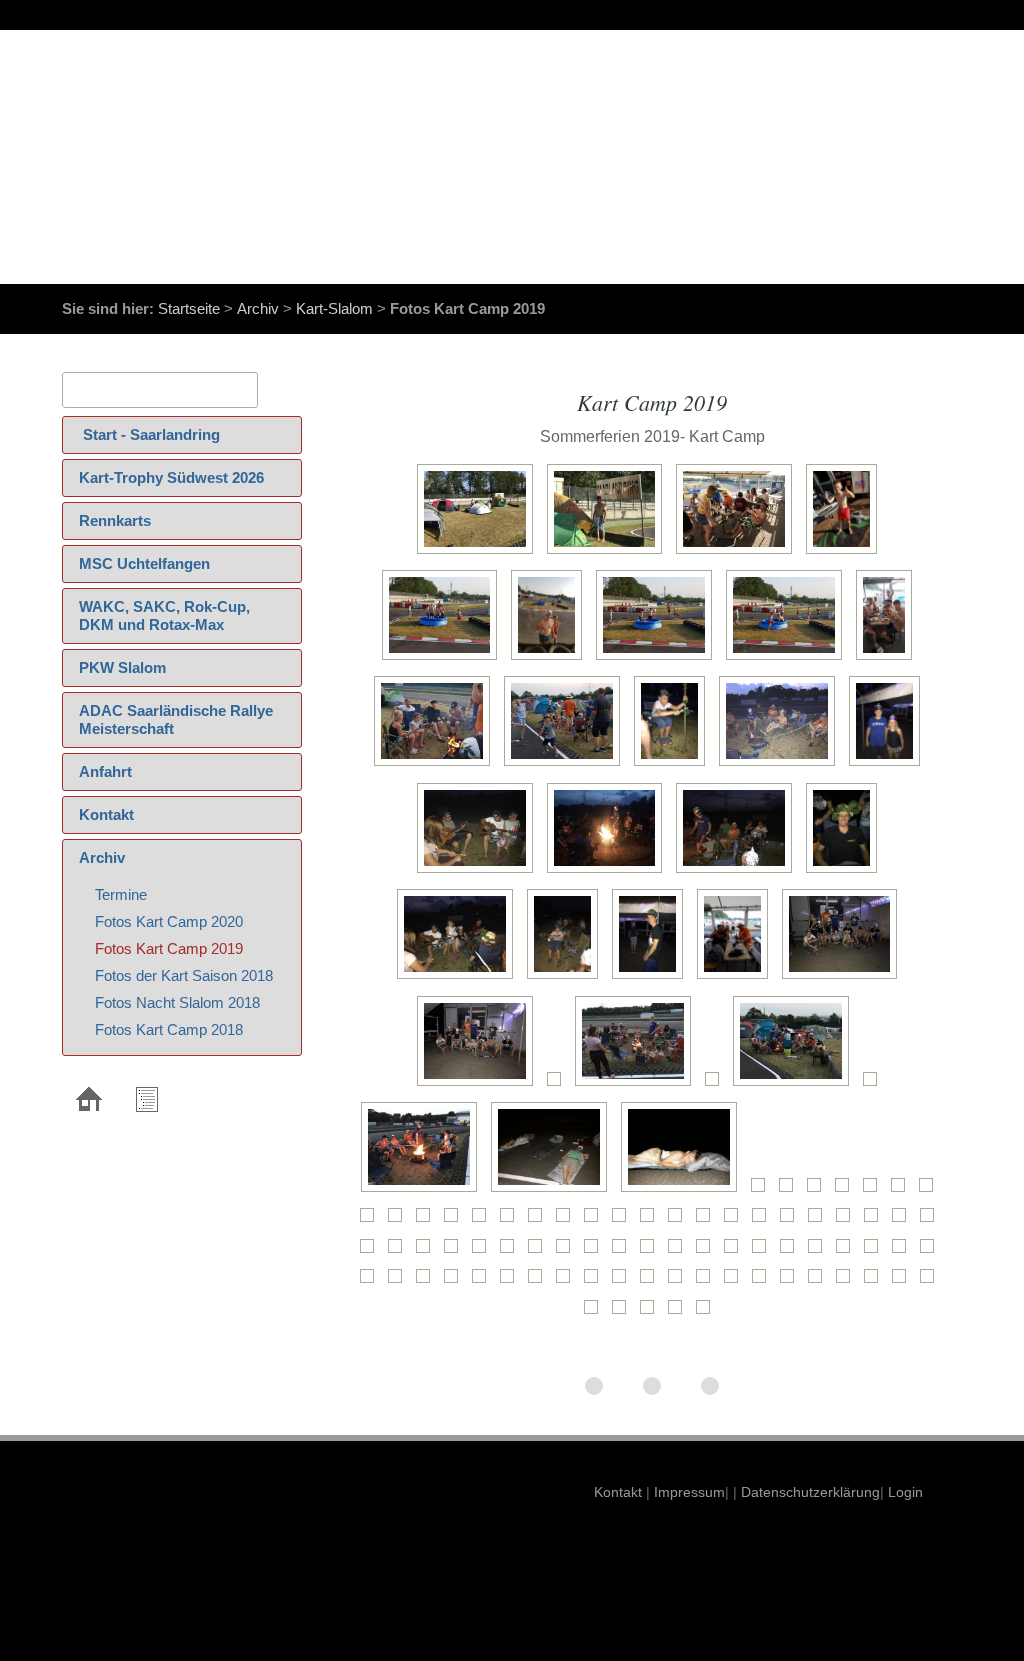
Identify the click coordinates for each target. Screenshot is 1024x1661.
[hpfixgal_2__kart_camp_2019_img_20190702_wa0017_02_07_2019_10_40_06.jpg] (540, 1282)
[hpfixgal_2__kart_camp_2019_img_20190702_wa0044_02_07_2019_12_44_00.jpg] (624, 1313)
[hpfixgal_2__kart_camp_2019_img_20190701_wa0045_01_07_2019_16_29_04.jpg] (764, 1221)
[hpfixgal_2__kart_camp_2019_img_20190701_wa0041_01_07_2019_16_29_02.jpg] (652, 1221)
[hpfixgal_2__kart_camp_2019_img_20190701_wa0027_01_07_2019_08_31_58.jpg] (931, 1191)
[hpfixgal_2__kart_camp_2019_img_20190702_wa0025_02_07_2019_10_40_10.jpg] (680, 1282)
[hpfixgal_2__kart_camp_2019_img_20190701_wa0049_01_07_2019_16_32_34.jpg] (876, 1221)
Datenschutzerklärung (808, 1492)
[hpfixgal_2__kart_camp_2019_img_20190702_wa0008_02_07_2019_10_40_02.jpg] (932, 1252)
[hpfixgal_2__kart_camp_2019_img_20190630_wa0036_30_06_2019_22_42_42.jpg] (480, 872)
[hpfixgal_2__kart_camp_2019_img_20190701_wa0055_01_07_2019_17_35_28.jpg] (456, 1252)
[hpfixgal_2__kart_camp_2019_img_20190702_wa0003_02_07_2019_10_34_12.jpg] (792, 1252)
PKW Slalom (122, 667)
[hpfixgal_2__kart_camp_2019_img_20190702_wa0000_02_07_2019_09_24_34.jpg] (736, 1252)
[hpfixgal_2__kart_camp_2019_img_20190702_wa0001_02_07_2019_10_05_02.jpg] (764, 1252)
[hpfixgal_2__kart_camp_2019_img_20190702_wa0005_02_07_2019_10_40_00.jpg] (848, 1252)
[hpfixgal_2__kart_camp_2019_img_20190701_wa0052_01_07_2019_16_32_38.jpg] (372, 1252)
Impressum (687, 1492)
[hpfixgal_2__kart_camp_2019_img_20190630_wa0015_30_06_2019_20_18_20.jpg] (551, 659)
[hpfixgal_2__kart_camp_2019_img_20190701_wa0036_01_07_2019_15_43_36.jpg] (512, 1221)
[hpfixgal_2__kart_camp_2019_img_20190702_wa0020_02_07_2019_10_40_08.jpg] (568, 1282)
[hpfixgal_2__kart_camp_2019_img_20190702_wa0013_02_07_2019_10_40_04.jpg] (456, 1282)
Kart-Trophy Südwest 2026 (171, 477)
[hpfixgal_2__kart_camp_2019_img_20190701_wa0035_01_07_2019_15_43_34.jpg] (484, 1221)
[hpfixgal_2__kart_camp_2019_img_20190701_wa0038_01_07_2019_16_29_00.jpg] (568, 1221)
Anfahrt (105, 771)
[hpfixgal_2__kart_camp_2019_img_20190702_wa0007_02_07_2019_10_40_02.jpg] (904, 1252)
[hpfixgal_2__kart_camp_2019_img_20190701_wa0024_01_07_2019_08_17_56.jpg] (847, 1191)
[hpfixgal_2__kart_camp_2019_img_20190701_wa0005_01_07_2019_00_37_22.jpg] (717, 1085)
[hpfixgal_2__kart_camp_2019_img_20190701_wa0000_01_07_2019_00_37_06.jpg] (845, 978)
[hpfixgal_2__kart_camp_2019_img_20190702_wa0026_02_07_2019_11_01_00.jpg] (708, 1282)
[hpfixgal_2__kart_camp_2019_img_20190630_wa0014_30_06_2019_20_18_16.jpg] (445, 659)
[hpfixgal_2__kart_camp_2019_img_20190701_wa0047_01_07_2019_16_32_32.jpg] (820, 1221)
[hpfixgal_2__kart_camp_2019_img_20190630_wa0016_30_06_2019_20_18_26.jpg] (659, 659)
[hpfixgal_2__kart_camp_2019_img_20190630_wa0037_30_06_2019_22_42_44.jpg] (610, 872)
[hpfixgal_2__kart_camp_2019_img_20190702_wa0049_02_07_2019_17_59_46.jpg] (680, 1313)
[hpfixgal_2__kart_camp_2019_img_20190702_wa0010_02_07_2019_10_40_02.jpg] (400, 1282)
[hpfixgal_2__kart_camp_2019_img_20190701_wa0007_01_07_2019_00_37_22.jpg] (796, 1085)
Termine (121, 894)
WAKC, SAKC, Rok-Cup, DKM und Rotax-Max (164, 615)
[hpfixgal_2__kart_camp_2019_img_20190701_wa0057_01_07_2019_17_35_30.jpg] (484, 1252)
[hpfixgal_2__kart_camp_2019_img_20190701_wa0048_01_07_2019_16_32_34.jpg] (848, 1221)
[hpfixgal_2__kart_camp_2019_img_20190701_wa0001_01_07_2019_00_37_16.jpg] (480, 1085)
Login (905, 1492)
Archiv (258, 308)
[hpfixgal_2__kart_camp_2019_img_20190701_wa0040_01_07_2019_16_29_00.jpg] (624, 1221)
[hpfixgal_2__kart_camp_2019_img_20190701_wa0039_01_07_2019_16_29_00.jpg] (596, 1221)
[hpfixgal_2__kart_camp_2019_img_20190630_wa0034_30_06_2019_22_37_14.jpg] (782, 765)
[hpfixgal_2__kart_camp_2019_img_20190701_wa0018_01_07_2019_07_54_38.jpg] (554, 1191)
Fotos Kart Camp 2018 (169, 1029)
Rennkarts (115, 520)
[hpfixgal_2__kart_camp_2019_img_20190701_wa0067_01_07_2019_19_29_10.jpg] (708, 1252)
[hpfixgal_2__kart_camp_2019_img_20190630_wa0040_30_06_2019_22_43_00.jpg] (460, 978)
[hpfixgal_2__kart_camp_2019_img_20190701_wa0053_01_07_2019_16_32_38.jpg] (400, 1252)
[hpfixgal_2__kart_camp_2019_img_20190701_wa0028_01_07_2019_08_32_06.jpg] (372, 1221)
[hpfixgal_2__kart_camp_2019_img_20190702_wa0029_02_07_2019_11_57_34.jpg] (764, 1282)
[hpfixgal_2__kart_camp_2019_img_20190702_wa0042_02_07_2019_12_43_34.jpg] (932, 1282)
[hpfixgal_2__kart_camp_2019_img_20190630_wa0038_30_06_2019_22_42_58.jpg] (739, 872)
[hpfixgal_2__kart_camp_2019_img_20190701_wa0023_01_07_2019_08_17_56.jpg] (819, 1191)
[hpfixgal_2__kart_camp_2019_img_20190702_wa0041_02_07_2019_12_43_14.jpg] (904, 1282)
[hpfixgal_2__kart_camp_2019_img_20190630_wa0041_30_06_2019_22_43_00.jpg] (567, 978)
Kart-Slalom (334, 308)
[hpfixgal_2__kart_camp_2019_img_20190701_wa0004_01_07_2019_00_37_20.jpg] (638, 1085)
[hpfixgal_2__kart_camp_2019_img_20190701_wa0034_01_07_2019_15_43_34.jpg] (456, 1221)
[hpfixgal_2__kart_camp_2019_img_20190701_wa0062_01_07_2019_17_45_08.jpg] (596, 1252)
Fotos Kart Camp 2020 (169, 921)
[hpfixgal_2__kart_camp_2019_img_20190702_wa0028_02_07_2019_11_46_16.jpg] (736, 1282)
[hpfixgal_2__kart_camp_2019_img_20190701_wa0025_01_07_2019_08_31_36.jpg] (875, 1191)
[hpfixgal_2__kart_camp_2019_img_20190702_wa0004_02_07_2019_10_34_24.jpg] (820, 1252)
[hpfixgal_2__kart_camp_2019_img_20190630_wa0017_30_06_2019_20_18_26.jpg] (789, 659)
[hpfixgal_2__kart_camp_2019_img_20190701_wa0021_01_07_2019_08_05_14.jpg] (763, 1191)
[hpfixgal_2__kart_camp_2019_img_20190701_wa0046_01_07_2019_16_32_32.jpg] (792, 1221)
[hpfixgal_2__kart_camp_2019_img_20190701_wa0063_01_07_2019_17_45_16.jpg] (624, 1252)
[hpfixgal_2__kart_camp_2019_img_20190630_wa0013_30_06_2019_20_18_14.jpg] (846, 553)
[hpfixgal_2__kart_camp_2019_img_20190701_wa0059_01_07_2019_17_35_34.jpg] (512, 1252)
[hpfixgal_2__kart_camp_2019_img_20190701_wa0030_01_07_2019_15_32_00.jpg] (400, 1221)
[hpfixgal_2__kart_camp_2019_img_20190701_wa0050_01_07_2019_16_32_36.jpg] (904, 1221)
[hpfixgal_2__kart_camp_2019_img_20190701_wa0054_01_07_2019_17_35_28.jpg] (428, 1252)
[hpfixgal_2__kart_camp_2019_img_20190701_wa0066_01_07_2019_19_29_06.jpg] (680, 1252)
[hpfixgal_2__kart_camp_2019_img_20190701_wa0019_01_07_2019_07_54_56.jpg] (684, 1191)
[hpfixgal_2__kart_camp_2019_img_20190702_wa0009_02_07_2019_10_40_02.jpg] (372, 1282)
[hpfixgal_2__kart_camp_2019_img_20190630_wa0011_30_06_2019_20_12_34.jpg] (610, 553)
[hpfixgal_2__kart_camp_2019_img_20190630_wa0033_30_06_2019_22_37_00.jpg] (674, 765)
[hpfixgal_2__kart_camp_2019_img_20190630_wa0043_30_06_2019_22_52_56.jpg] (737, 978)
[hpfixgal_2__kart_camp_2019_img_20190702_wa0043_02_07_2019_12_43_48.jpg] (596, 1313)
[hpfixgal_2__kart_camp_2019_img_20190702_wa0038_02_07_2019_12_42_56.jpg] (820, 1282)
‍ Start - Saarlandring (149, 434)
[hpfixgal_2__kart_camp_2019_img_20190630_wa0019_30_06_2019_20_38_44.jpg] (889, 659)
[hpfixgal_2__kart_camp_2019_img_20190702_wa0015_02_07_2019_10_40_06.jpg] (512, 1282)
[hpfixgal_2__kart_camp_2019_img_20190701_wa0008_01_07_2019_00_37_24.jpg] (875, 1085)
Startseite (189, 308)
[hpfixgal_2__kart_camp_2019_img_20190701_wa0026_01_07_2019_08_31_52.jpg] (903, 1191)
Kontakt (106, 814)
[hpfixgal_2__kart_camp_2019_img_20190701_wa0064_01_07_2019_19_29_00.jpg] (652, 1252)
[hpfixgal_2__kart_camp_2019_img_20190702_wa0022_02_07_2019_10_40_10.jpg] (624, 1282)
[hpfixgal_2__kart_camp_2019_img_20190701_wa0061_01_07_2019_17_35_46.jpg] (568, 1252)
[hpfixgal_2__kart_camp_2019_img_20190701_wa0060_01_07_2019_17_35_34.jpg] (540, 1252)
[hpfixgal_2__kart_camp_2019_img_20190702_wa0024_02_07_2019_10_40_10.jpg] (652, 1282)
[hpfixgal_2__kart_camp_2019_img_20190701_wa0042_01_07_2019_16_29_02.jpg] (680, 1221)
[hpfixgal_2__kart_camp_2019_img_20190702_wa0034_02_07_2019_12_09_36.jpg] (792, 1282)
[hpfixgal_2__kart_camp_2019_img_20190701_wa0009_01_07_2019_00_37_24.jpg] (424, 1191)
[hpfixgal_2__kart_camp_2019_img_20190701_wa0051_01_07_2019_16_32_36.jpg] (932, 1221)
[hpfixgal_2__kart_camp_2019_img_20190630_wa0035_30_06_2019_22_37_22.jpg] (889, 765)
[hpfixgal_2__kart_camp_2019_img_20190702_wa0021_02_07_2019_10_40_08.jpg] (596, 1282)
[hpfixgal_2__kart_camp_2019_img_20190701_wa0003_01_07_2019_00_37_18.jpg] (559, 1085)
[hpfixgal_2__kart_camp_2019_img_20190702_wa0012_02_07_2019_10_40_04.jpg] (428, 1282)
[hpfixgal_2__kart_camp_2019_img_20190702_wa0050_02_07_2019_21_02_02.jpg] (708, 1313)
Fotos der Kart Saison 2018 (184, 975)
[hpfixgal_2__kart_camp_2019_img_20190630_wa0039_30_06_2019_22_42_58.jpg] (846, 872)
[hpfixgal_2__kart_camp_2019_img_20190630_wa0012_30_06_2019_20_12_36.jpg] (739, 553)
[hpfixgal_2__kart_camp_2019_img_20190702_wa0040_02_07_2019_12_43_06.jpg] (876, 1282)
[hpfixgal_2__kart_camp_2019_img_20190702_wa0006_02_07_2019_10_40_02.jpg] (876, 1252)
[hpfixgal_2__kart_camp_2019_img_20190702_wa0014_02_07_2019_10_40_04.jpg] (484, 1282)
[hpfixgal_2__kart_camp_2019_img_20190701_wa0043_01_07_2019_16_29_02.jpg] (708, 1221)
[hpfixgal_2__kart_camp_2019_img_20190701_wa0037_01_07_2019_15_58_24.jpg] (540, 1221)
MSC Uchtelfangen (144, 563)
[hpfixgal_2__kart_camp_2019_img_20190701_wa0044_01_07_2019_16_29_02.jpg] (736, 1221)
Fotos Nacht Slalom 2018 (177, 1002)
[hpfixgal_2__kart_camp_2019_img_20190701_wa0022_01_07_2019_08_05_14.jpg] (791, 1191)
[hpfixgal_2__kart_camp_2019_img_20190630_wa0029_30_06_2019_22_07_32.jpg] (437, 765)
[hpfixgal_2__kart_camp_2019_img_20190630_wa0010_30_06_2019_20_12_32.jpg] (480, 553)
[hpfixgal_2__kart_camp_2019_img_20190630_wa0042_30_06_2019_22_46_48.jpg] (652, 978)
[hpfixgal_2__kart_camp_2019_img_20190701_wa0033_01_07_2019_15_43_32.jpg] (428, 1221)
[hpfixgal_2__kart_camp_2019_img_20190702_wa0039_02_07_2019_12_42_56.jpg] (848, 1282)
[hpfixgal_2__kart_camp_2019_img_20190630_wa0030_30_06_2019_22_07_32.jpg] (567, 765)
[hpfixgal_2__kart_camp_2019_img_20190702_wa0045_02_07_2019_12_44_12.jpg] (652, 1313)
